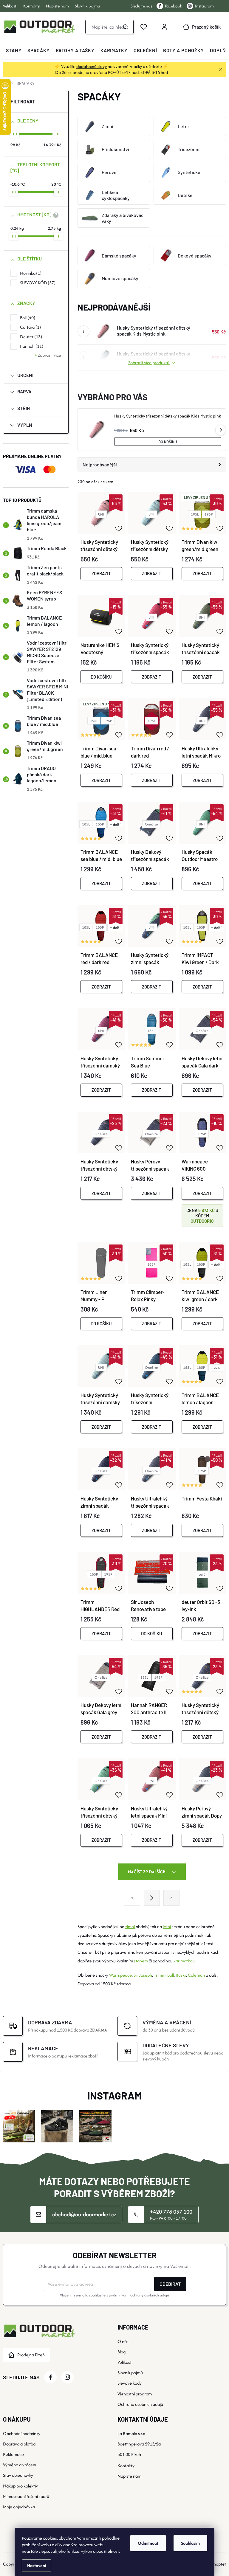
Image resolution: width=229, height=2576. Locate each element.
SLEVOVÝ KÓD (37, 283)
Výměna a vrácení (20, 2465)
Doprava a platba (19, 2444)
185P (100, 824)
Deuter (30, 337)
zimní (130, 1926)
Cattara (30, 327)
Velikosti (10, 6)
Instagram (204, 6)
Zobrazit (101, 573)
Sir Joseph (143, 1975)
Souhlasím (190, 2543)
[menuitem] (14, 50)
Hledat (126, 27)
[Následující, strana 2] (152, 1898)
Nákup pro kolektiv (20, 2486)
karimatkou (184, 1961)
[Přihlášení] (164, 27)
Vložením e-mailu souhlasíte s (114, 2295)
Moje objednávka (19, 2507)
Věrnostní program (135, 2394)
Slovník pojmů (88, 6)
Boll (27, 318)
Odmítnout (148, 2543)
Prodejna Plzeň (31, 2355)
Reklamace (13, 2454)
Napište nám (57, 6)
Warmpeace (120, 1975)
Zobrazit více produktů (149, 363)
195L (195, 514)
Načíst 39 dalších (147, 1872)
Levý (202, 1574)
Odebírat (170, 2284)
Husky (181, 1975)
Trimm (160, 1975)
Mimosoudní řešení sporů (26, 2496)
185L (86, 824)
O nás (123, 2341)
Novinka (30, 273)
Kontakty (32, 6)
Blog (122, 2352)
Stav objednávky (18, 2475)
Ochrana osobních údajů (140, 2404)
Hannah (31, 346)
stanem (141, 1961)
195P (209, 514)
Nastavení (37, 2565)
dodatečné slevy (92, 66)
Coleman (197, 1975)
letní (167, 1926)
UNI (101, 514)
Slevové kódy (130, 2383)
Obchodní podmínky (22, 2433)
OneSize (151, 824)
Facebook (174, 6)
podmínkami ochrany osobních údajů (139, 2295)
